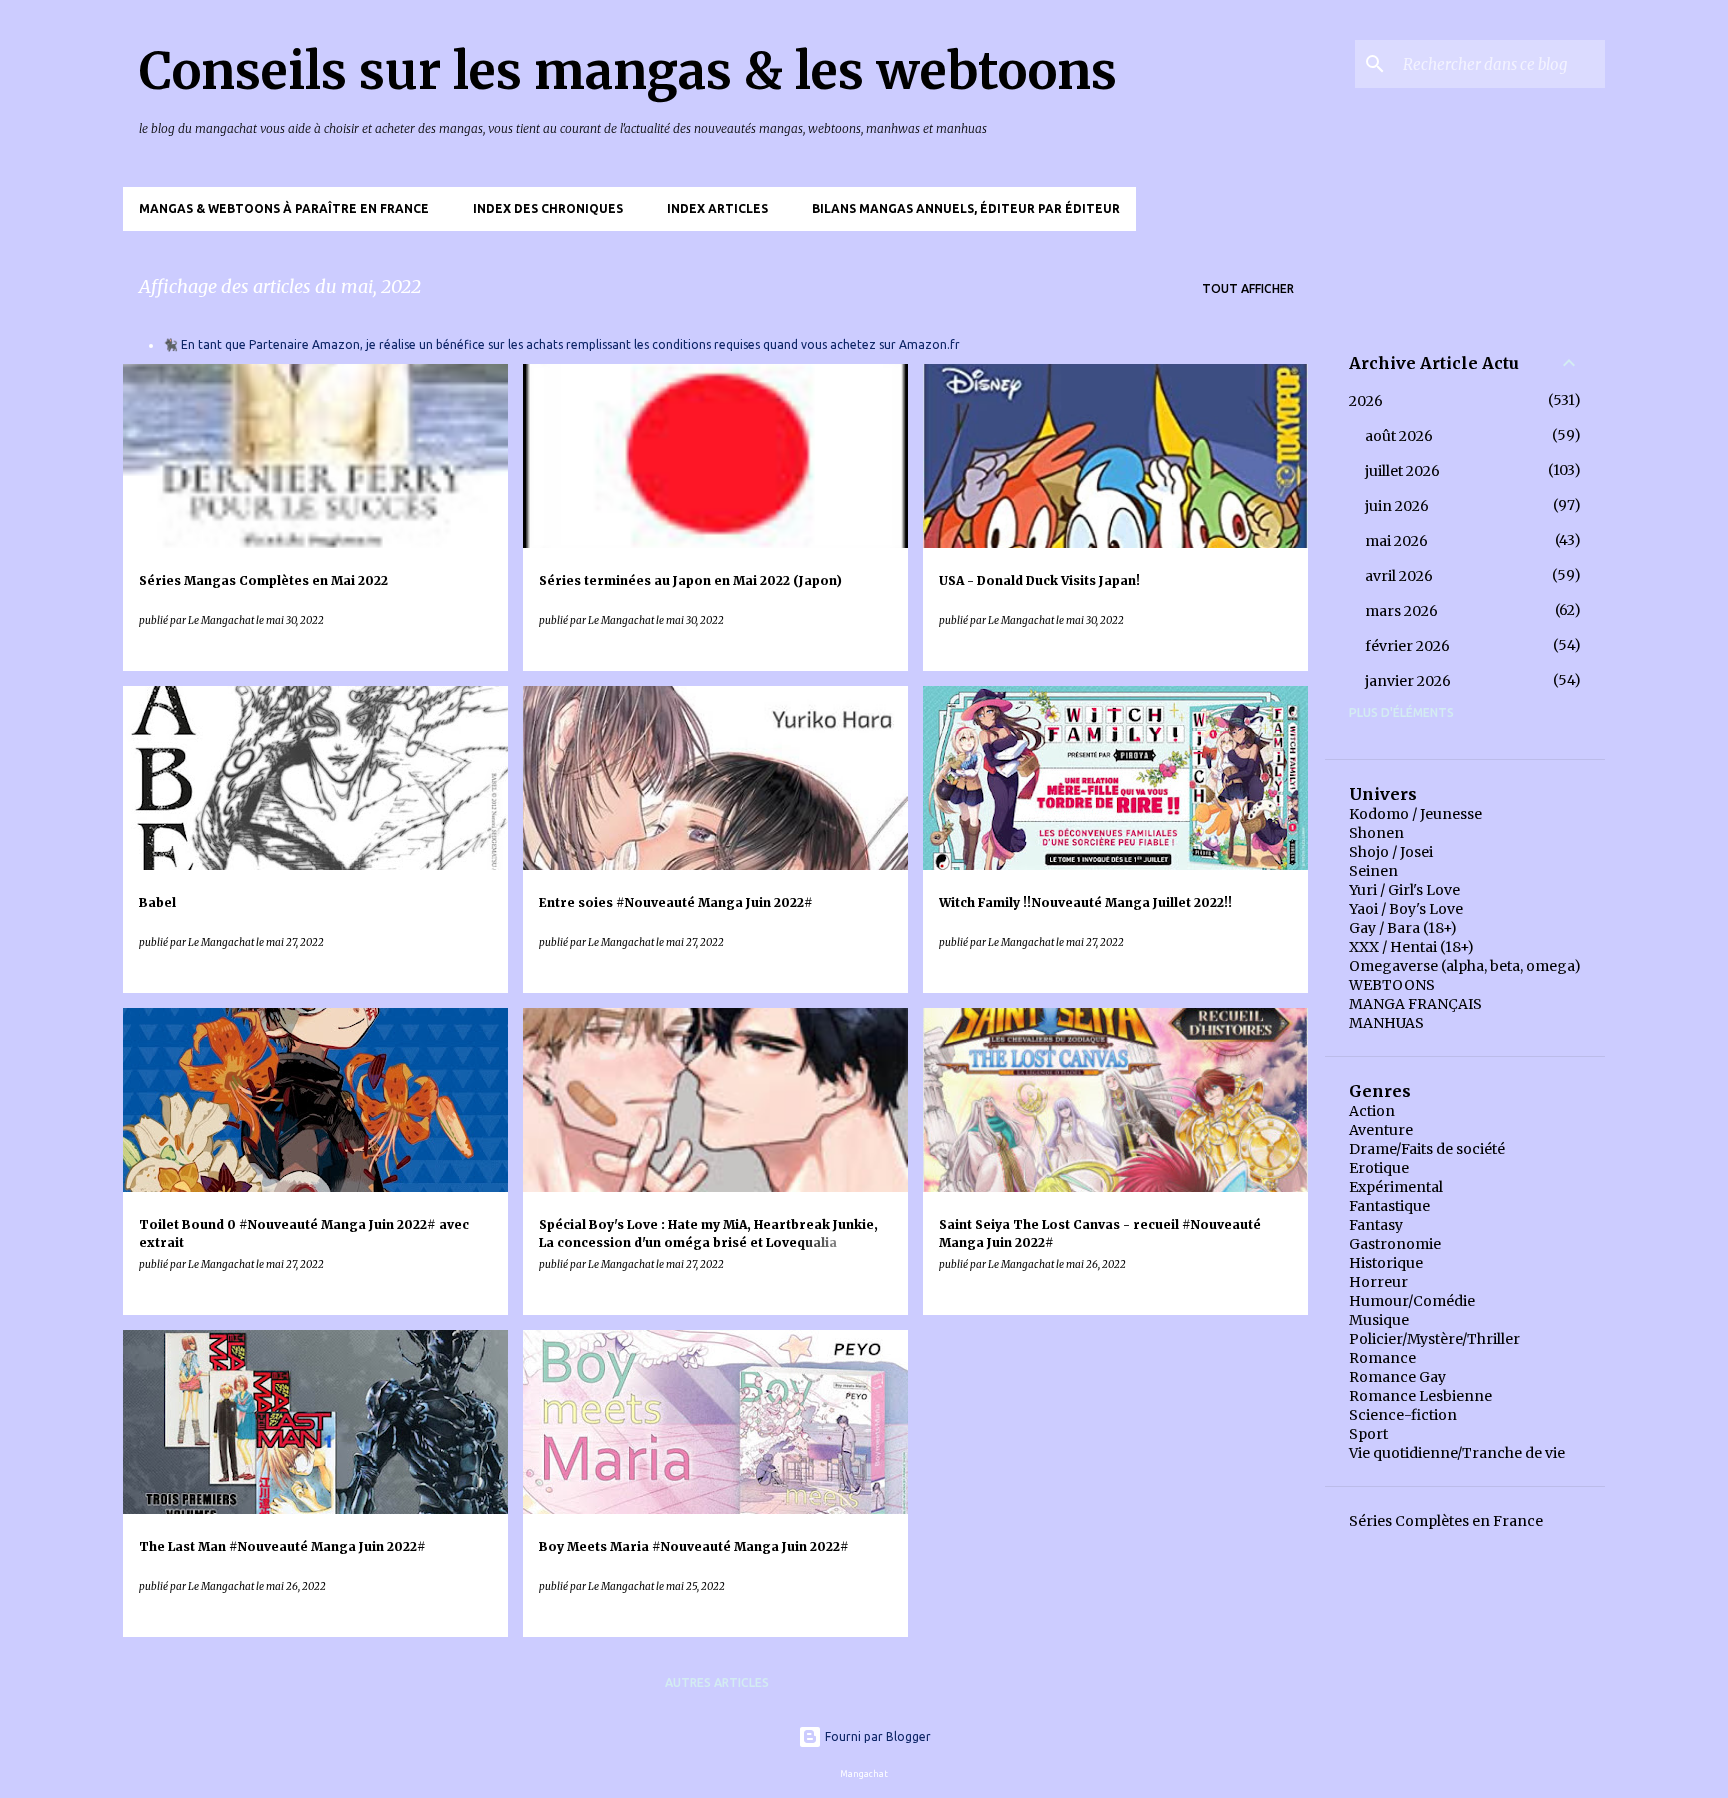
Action (1372, 1111)
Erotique (1379, 1168)
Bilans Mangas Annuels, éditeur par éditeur (966, 208)
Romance (1382, 1358)
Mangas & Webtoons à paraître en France (284, 208)
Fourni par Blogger (876, 1736)
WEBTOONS (1392, 985)
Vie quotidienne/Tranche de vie (1457, 1453)
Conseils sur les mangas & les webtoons (628, 71)
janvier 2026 (1408, 681)
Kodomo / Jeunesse (1415, 814)
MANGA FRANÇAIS (1415, 1004)
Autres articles (717, 1682)
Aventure (1381, 1130)
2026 (1366, 401)
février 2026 (1407, 646)
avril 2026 (1399, 576)
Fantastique (1389, 1206)
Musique (1379, 1320)
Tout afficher (1248, 288)
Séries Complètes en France (1446, 1521)
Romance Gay (1397, 1377)
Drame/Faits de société (1427, 1149)
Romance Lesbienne (1420, 1396)
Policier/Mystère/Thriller (1434, 1339)
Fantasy (1376, 1225)
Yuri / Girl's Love (1404, 890)
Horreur (1378, 1282)
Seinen (1373, 871)
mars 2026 (1401, 611)
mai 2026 (1396, 541)
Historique (1386, 1263)
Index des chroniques (548, 208)
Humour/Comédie (1412, 1301)
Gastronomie (1395, 1244)
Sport (1368, 1434)
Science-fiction (1403, 1415)
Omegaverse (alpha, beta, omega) (1465, 966)
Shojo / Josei (1391, 852)
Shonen (1376, 833)
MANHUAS (1386, 1023)
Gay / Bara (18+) (1403, 928)
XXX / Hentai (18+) (1411, 947)
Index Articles (717, 208)
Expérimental (1396, 1187)
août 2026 (1399, 436)
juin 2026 (1397, 506)
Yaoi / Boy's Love (1406, 909)
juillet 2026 (1402, 471)
